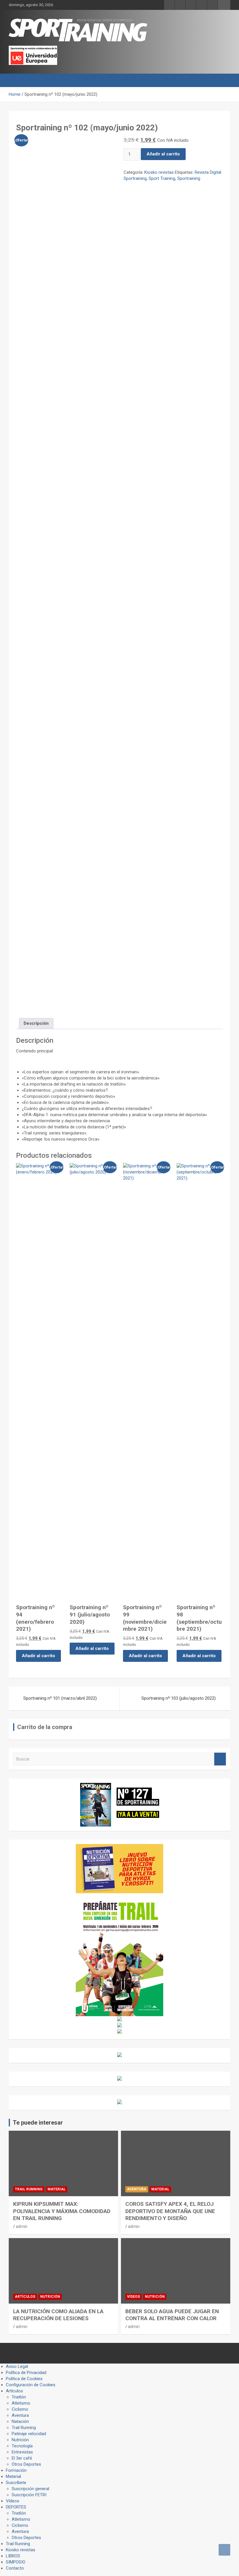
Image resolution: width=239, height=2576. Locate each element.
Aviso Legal (17, 2366)
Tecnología (22, 2446)
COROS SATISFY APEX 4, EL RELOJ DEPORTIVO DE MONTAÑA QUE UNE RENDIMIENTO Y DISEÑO (170, 2211)
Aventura (137, 2189)
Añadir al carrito (163, 154)
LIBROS (13, 2556)
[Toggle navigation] (16, 80)
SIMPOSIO (16, 2562)
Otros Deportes (26, 2464)
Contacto (15, 2568)
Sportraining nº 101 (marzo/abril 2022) (60, 1698)
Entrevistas (22, 2452)
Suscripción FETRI (29, 2495)
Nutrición (50, 2297)
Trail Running (29, 2189)
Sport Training (162, 178)
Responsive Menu (224, 5)
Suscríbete (16, 2483)
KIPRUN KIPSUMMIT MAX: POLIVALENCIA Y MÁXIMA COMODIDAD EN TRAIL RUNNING (62, 2211)
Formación (16, 2470)
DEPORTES (16, 2507)
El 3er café (22, 2458)
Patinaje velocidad (29, 2434)
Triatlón (19, 2397)
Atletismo (21, 2403)
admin (22, 2226)
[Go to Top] (224, 2550)
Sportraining (189, 178)
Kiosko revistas (159, 172)
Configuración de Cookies (31, 2385)
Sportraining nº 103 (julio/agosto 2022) (179, 1698)
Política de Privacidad (26, 2373)
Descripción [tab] (36, 1023)
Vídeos (133, 2297)
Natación (20, 2421)
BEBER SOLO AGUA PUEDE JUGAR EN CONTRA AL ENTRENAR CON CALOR (172, 2315)
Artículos (25, 2297)
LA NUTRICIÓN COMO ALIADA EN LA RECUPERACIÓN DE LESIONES (58, 2315)
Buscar (220, 1759)
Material (57, 2189)
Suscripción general (30, 2489)
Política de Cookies (24, 2379)
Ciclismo (20, 2409)
